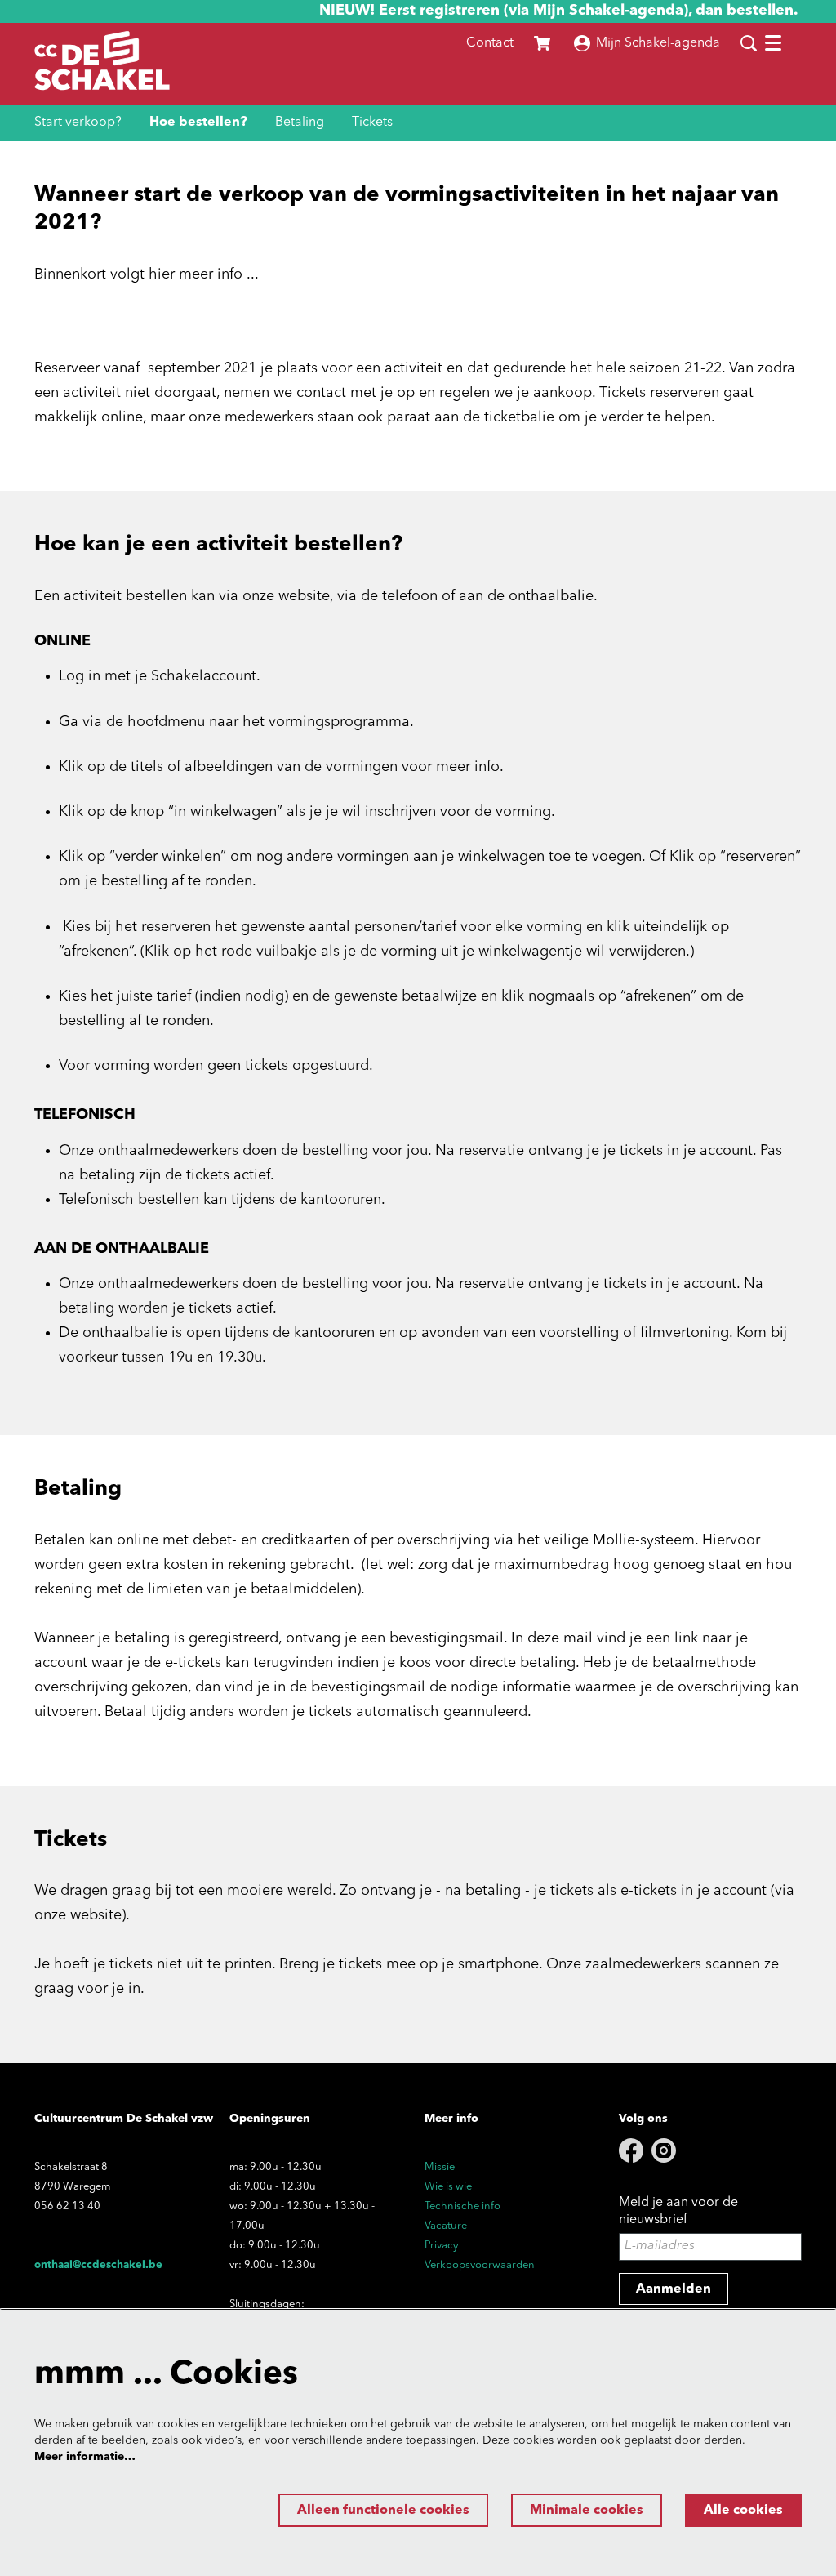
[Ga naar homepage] (102, 64)
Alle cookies (743, 2511)
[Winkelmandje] (544, 43)
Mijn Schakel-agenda (658, 43)
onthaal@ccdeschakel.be (98, 2265)
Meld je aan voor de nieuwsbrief (678, 2211)
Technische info (462, 2206)
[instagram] (664, 2150)
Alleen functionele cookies (383, 2511)
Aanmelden (674, 2289)
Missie (440, 2167)
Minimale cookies (587, 2511)
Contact (490, 43)
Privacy (441, 2246)
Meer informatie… (85, 2457)
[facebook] (631, 2150)
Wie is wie (448, 2187)
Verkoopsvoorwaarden (480, 2265)
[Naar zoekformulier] (749, 43)
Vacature (446, 2226)
